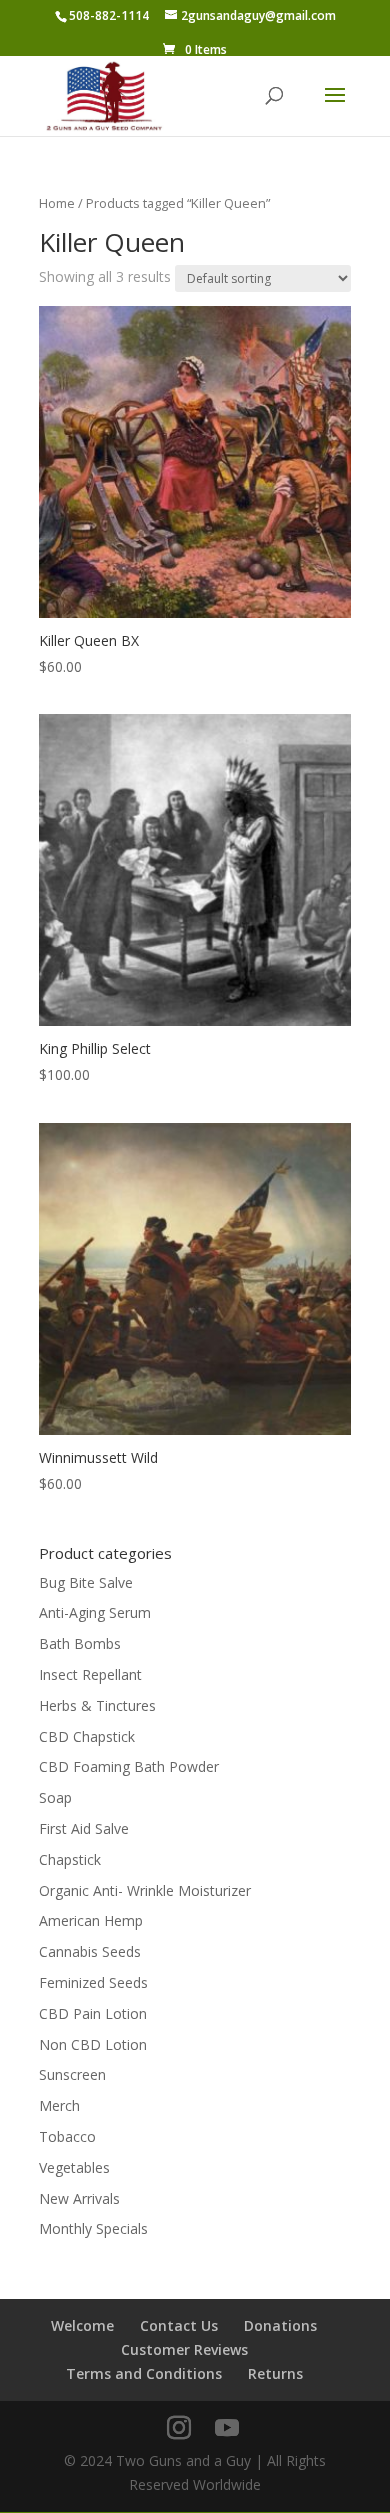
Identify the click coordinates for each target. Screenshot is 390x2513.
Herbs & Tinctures (97, 1705)
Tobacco (67, 2136)
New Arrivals (79, 2198)
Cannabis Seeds (90, 1951)
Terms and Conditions (144, 2373)
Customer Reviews (184, 2349)
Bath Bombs (80, 1643)
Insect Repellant (90, 1674)
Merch (59, 2105)
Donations (280, 2325)
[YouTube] (227, 2428)
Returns (275, 2373)
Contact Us (179, 2325)
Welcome (82, 2325)
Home (57, 203)
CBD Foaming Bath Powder (129, 1766)
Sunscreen (72, 2074)
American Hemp (91, 1920)
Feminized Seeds (93, 1982)
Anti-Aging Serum (95, 1612)
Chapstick (70, 1859)
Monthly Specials (93, 2228)
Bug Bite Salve (86, 1582)
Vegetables (74, 2167)
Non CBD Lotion (93, 2044)
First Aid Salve (84, 1828)
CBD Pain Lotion (93, 2013)
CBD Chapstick (87, 1736)
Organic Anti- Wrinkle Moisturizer (145, 1890)
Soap (55, 1797)
